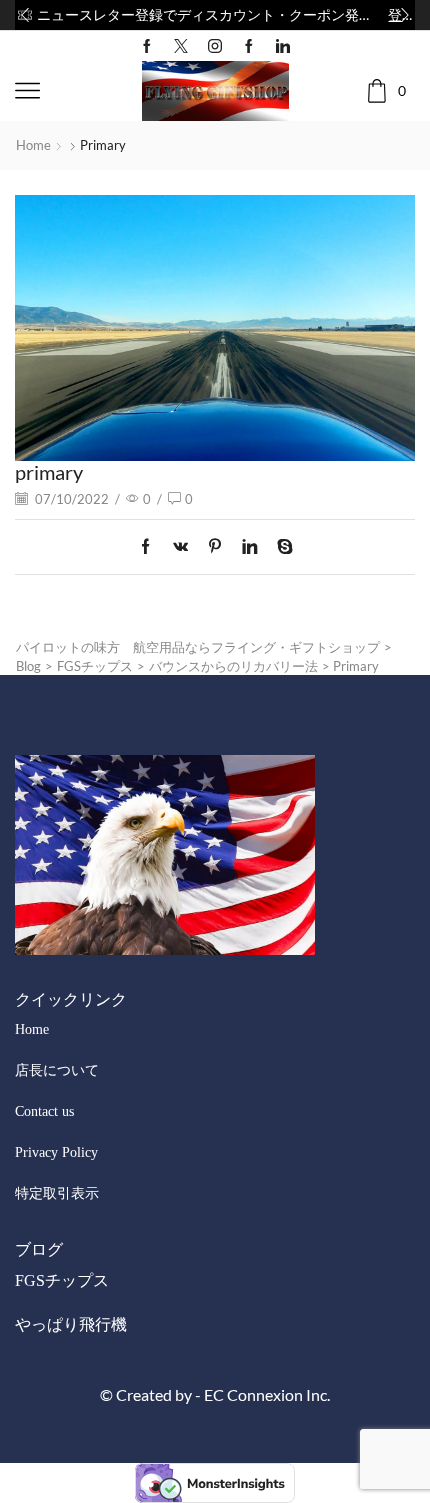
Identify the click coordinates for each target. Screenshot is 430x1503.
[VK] (180, 547)
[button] (25, 15)
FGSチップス (62, 1280)
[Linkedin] (283, 46)
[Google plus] (249, 46)
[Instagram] (215, 46)
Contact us (44, 1111)
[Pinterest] (215, 547)
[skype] (280, 547)
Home (33, 145)
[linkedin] (249, 547)
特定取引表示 (57, 1193)
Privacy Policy (56, 1152)
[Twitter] (181, 46)
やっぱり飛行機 (71, 1324)
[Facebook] (147, 46)
